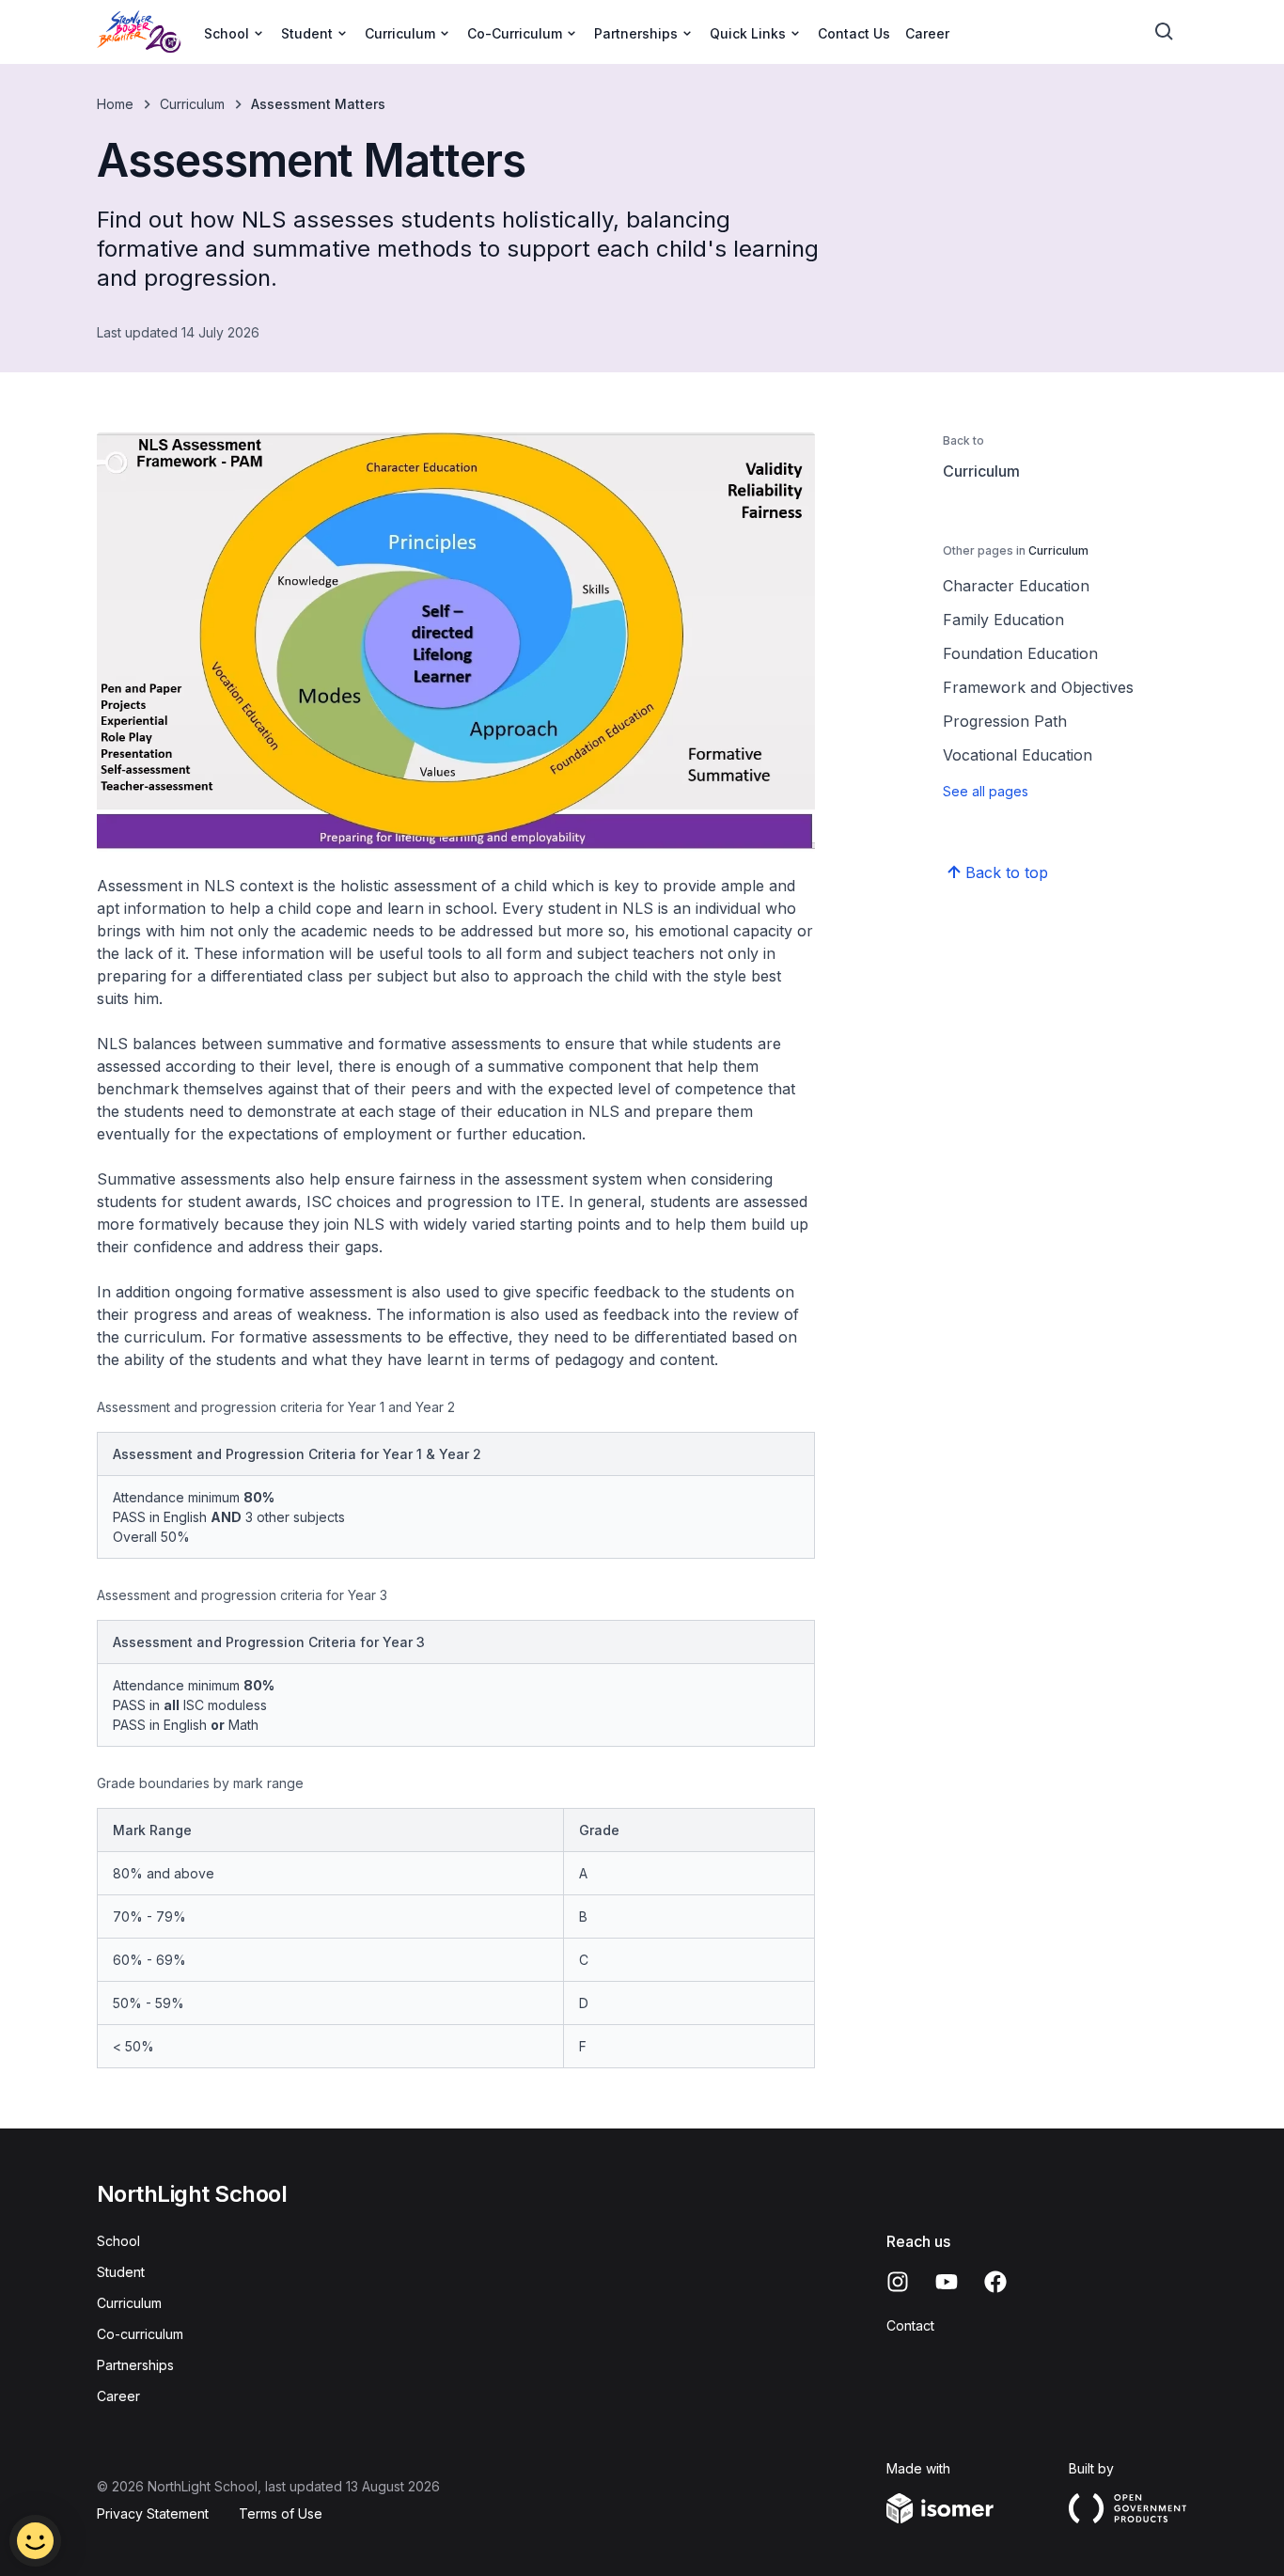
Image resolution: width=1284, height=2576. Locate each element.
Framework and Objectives (1038, 687)
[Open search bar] (1165, 32)
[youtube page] (947, 2282)
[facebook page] (995, 2282)
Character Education (1016, 586)
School (118, 2241)
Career (927, 33)
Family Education (1003, 620)
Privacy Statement (153, 2513)
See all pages (986, 791)
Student (121, 2272)
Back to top (1007, 872)
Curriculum (192, 104)
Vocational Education (1018, 755)
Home (115, 104)
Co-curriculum (140, 2334)
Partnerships (135, 2365)
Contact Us (854, 33)
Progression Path (1005, 721)
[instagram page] (898, 2282)
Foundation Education (1020, 653)
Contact (910, 2325)
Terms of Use (281, 2513)
